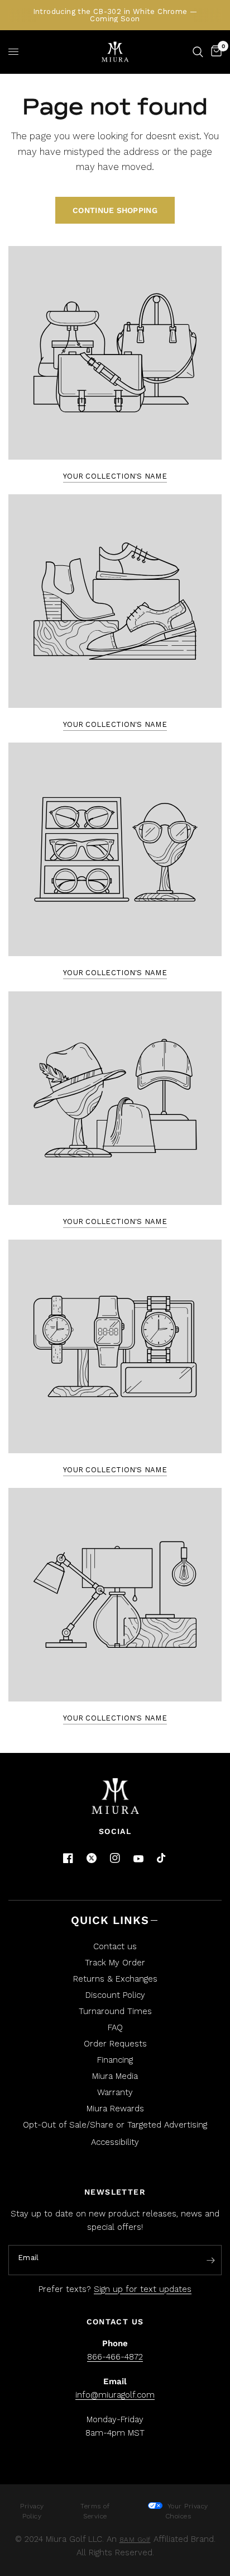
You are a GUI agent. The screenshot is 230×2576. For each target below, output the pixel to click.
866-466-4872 (115, 2357)
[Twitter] (92, 1858)
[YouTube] (138, 1859)
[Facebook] (68, 1858)
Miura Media (115, 2076)
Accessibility (115, 2142)
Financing (115, 2060)
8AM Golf (135, 2540)
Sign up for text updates (143, 2289)
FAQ (115, 2027)
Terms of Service (95, 2511)
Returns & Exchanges (115, 1979)
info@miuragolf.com (115, 2395)
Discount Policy (115, 1995)
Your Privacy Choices (186, 2511)
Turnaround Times (115, 2011)
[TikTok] (162, 1859)
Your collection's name (115, 476)
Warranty (115, 2092)
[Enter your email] (210, 2261)
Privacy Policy (32, 2511)
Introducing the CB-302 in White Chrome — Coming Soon (115, 15)
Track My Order (115, 1963)
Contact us (115, 1946)
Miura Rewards (115, 2109)
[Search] (198, 52)
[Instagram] (115, 1858)
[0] (214, 52)
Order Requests (115, 2044)
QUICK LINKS (110, 1920)
